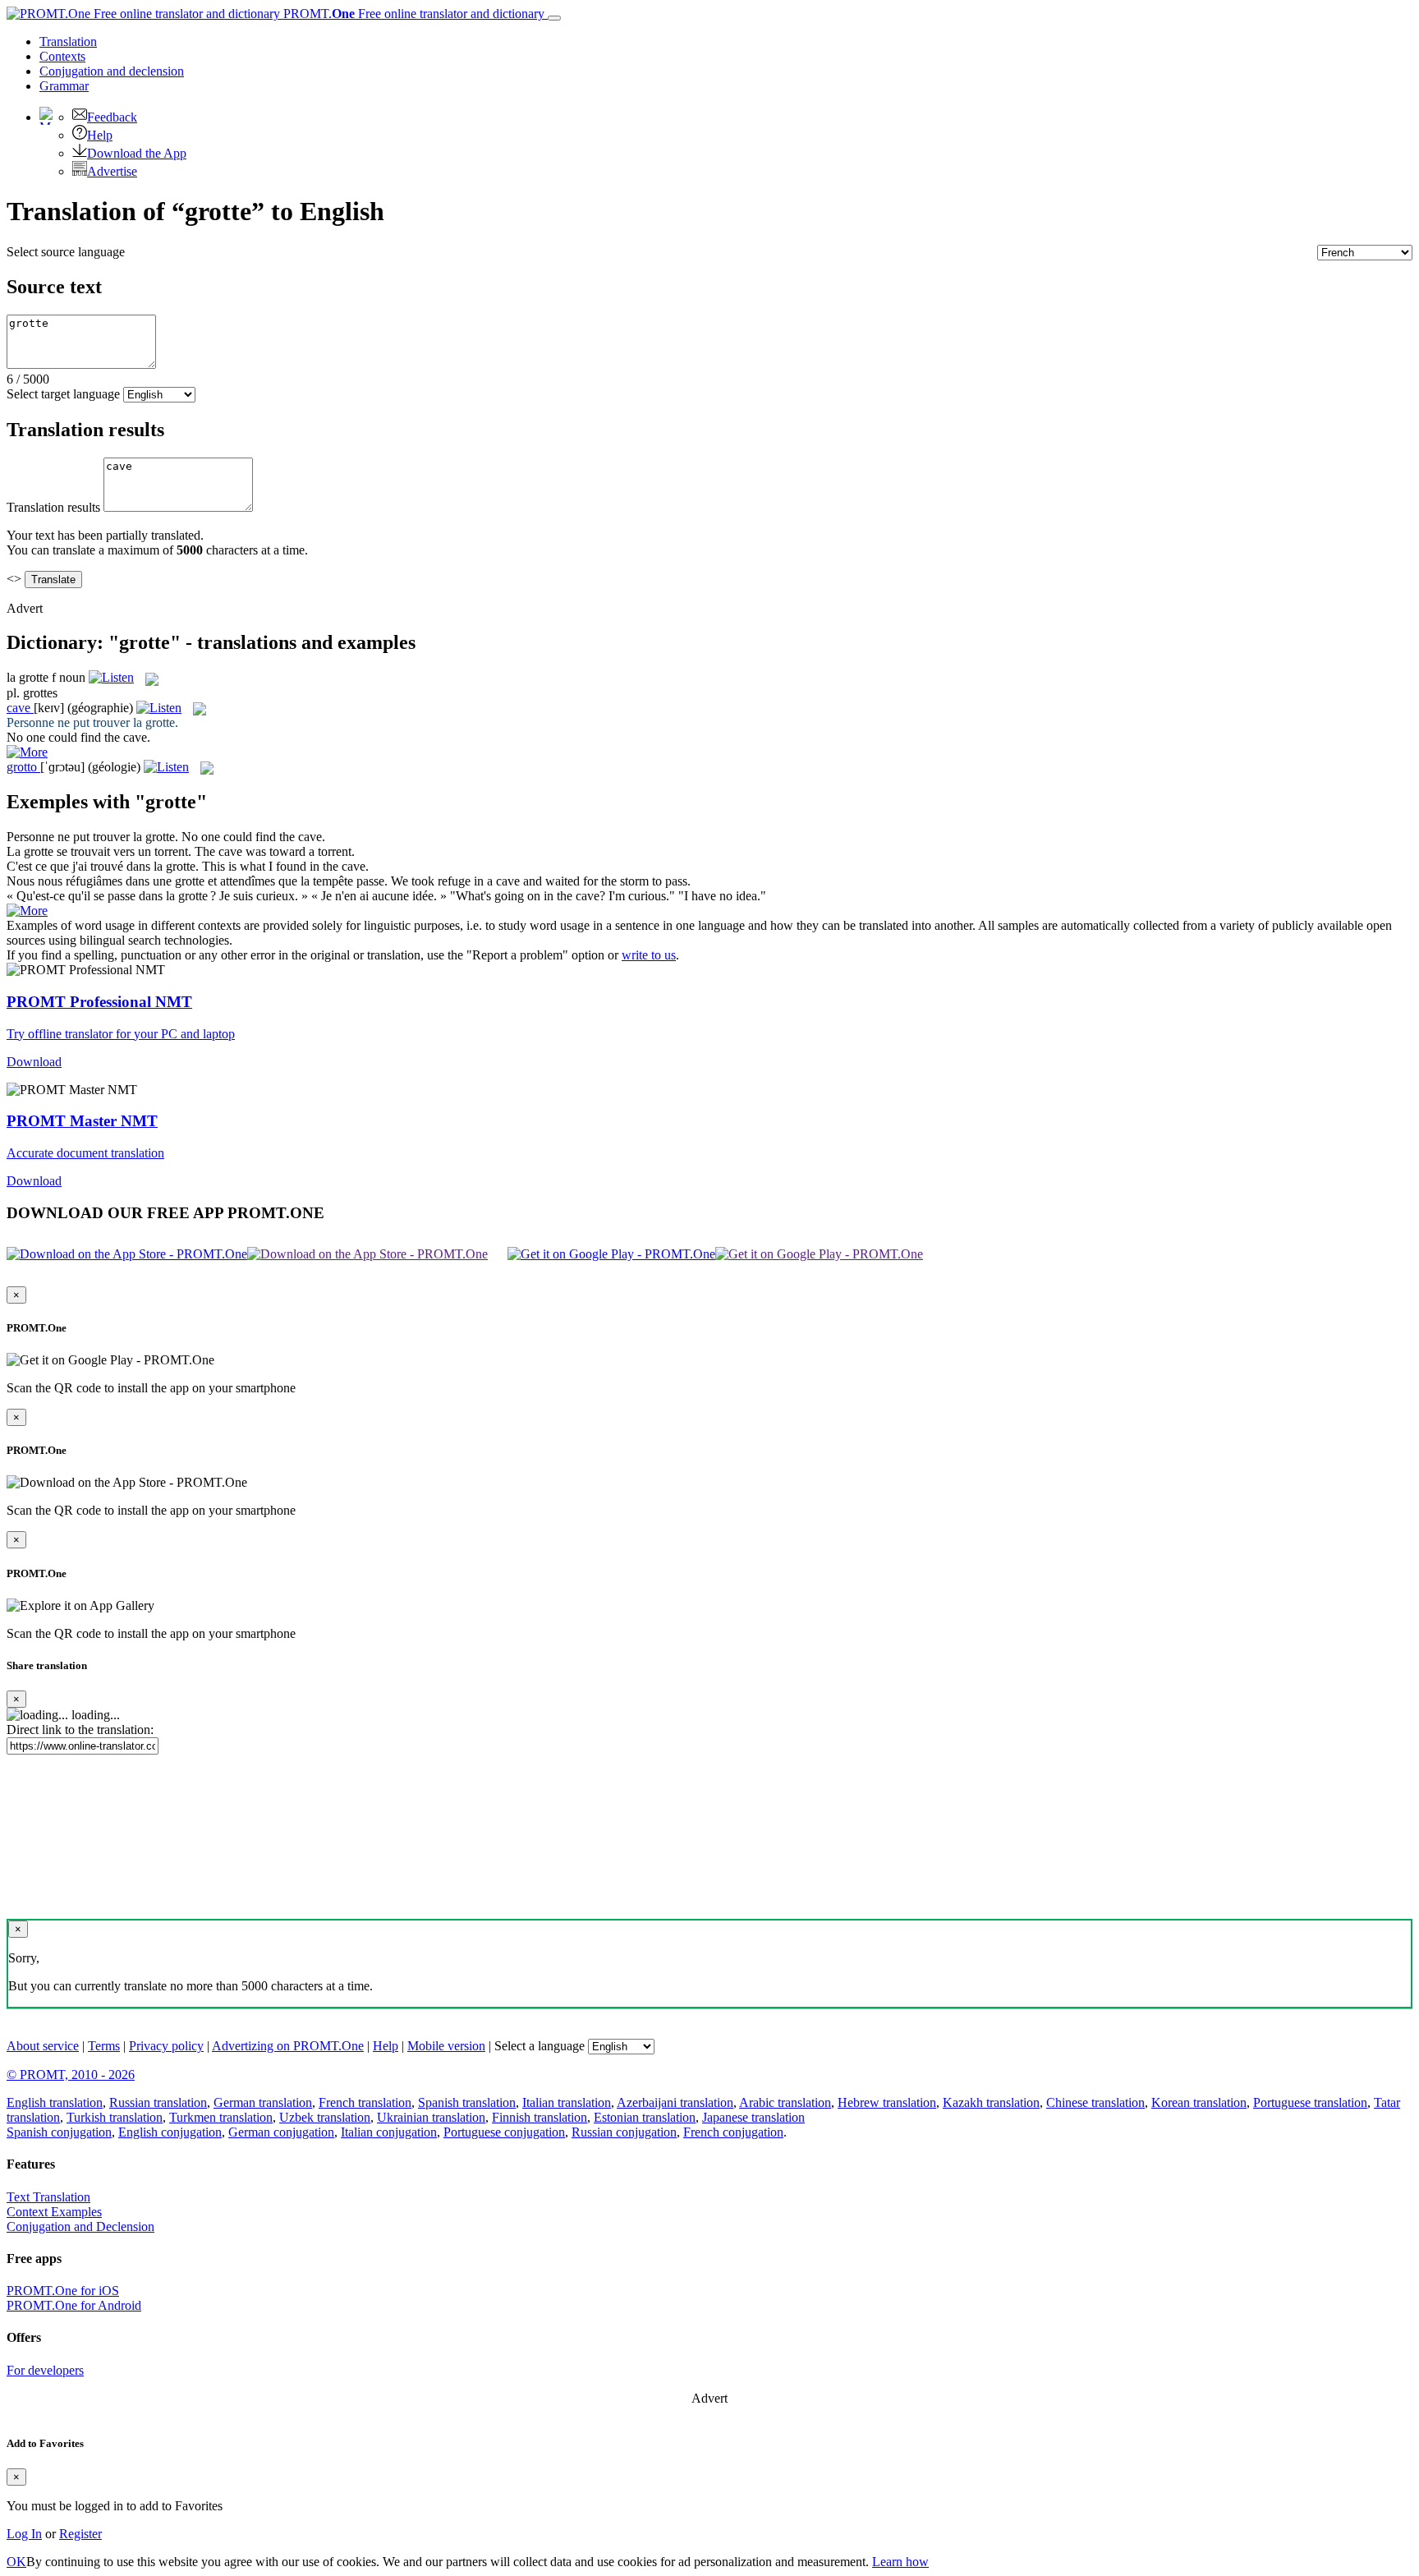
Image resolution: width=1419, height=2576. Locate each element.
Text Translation (48, 2197)
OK (16, 2562)
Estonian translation (645, 2117)
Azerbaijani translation (675, 2102)
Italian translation (567, 2102)
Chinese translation (1095, 2102)
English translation (55, 2102)
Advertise (112, 171)
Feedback (112, 117)
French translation (365, 2102)
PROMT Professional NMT (99, 1002)
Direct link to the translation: (80, 1730)
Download (34, 1062)
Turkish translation (115, 2117)
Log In (24, 2534)
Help (100, 135)
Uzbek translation (325, 2117)
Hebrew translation (887, 2102)
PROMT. (412, 14)
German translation (263, 2102)
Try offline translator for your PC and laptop (121, 1034)
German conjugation (281, 2132)
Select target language (63, 394)
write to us (649, 955)
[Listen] (111, 677)
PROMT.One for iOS (63, 2291)
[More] (27, 911)
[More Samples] (27, 752)
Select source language (66, 252)
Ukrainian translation (431, 2117)
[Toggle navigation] (554, 18)
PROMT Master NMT (82, 1121)
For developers (45, 2370)
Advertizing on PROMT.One (288, 2046)
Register (80, 2534)
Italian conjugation (389, 2132)
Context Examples (54, 2212)
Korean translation (1199, 2102)
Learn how (900, 2562)
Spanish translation (467, 2102)
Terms (104, 2046)
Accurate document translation (85, 1153)
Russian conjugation (624, 2132)
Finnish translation (540, 2117)
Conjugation (112, 71)
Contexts (62, 56)
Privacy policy (166, 2046)
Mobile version (446, 2046)
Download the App (137, 153)
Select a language (540, 2046)
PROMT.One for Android (74, 2305)
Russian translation (158, 2102)
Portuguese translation (1310, 2102)
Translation (68, 41)
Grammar (64, 86)
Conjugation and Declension (80, 2226)
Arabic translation (785, 2102)
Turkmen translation (221, 2117)
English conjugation (170, 2132)
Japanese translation (753, 2117)
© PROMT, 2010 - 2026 (71, 2075)
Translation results (53, 507)
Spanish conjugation (59, 2132)
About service (43, 2046)
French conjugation (733, 2132)
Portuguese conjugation (504, 2132)
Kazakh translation (991, 2102)
